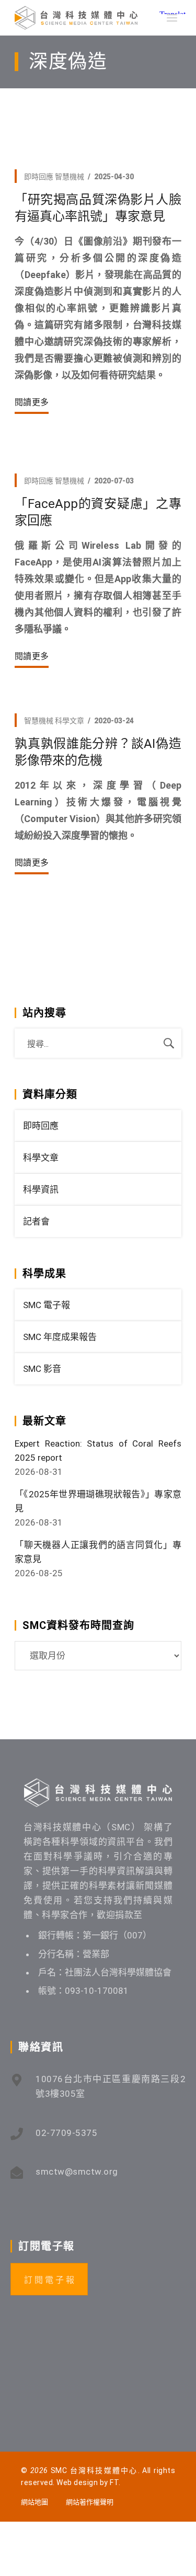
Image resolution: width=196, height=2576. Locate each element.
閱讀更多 (32, 402)
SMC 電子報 (47, 1305)
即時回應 (39, 177)
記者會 (36, 1221)
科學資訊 (41, 1189)
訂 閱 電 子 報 (49, 2280)
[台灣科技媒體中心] (76, 18)
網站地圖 (34, 2502)
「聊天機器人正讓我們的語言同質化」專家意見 (98, 1552)
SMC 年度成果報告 (60, 1337)
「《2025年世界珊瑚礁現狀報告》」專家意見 (98, 1501)
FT (114, 2482)
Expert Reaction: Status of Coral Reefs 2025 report (98, 1451)
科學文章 (70, 721)
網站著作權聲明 (90, 2502)
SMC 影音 (42, 1369)
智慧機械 (70, 177)
